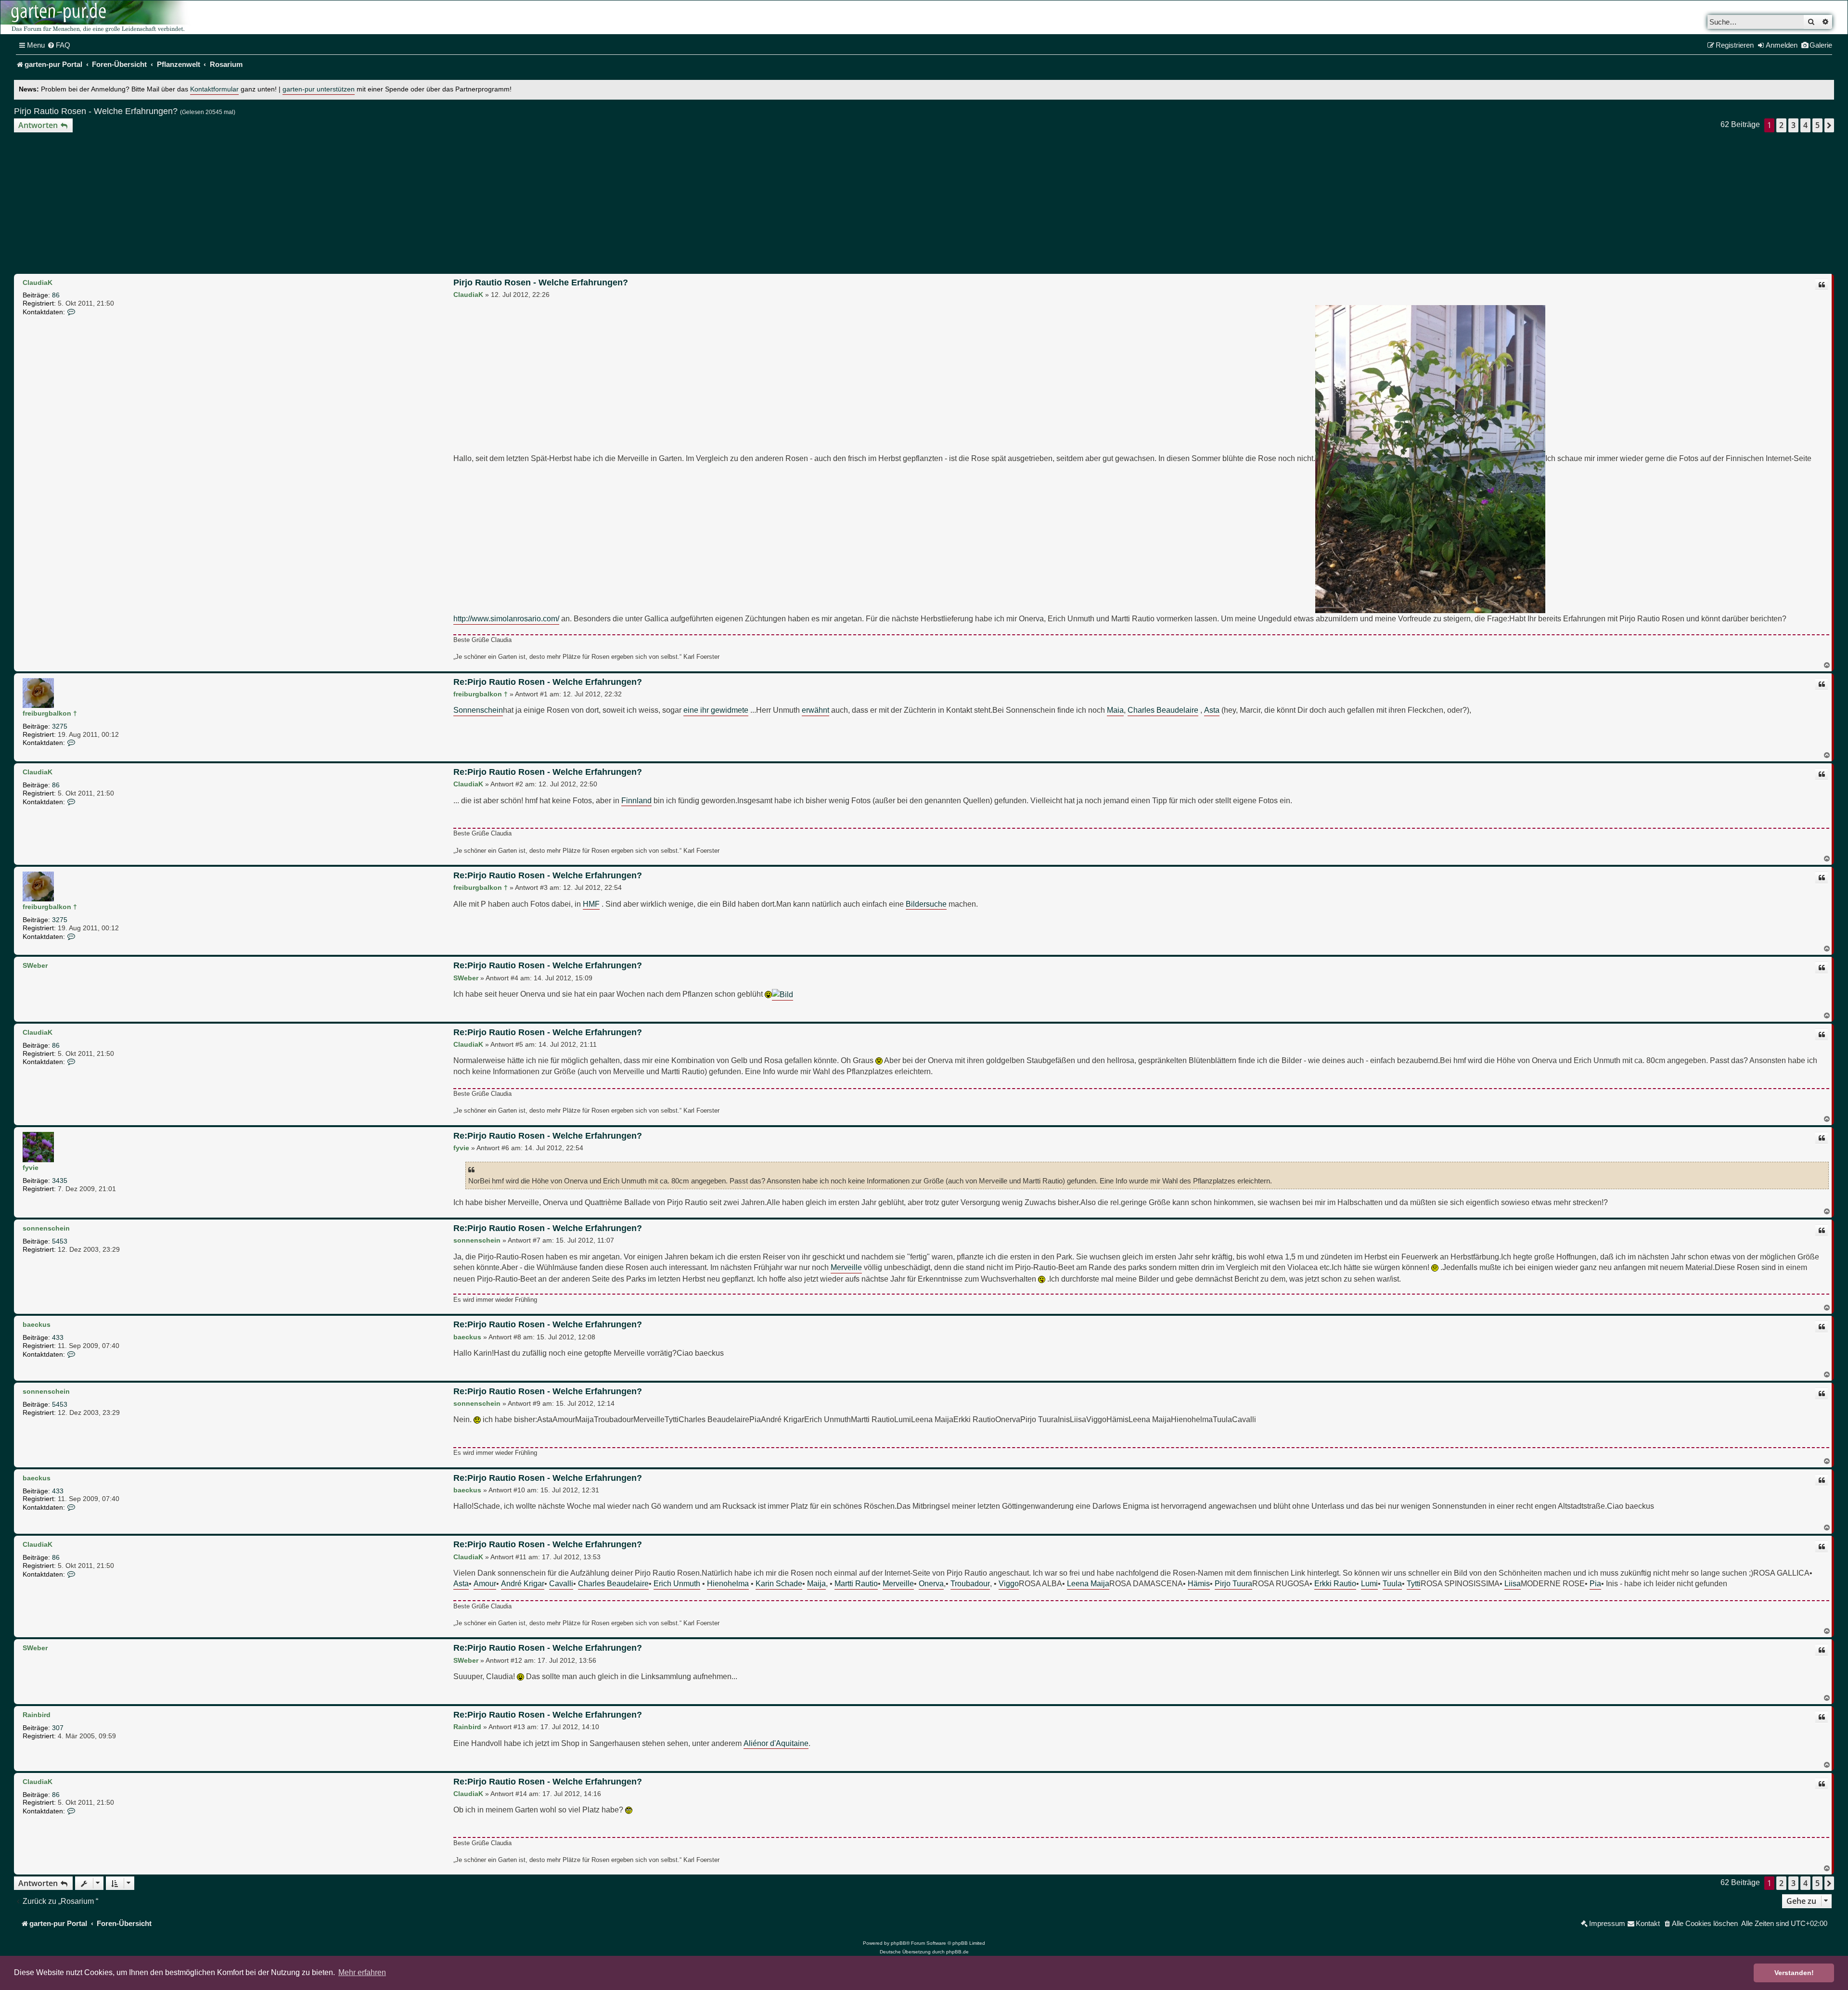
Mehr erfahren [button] (362, 1972)
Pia (1595, 1583)
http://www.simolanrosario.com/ (506, 618)
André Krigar (523, 1583)
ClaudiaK (38, 282)
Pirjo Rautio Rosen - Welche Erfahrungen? (96, 111)
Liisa (1513, 1583)
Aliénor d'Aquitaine (776, 1743)
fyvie (31, 1168)
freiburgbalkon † (50, 713)
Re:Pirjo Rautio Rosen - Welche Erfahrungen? (548, 682)
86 (56, 295)
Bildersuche (926, 904)
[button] (1829, 125)
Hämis (1199, 1583)
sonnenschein (46, 1228)
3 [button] (1793, 125)
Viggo (1009, 1583)
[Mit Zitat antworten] (1822, 285)
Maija (816, 1583)
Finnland (636, 800)
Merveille (846, 1267)
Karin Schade (779, 1583)
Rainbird (37, 1715)
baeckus (37, 1324)
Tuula (1392, 1583)
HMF (591, 904)
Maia (1115, 710)
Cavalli (561, 1583)
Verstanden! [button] (1794, 1973)
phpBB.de (957, 1952)
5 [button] (1817, 125)
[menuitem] (59, 45)
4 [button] (1805, 125)
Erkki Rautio (1335, 1583)
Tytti (1414, 1583)
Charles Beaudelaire (1163, 710)
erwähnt (815, 710)
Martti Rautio (856, 1583)
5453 (60, 1241)
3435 (60, 1181)
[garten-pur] (97, 17)
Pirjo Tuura (1233, 1583)
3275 (60, 726)
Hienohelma (728, 1583)
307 (58, 1728)
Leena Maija (1088, 1583)
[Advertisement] (924, 205)
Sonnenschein (478, 710)
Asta (1212, 710)
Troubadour (970, 1583)
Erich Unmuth (677, 1583)
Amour (485, 1583)
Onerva (931, 1583)
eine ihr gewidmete (716, 710)
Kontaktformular (214, 89)
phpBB (898, 1943)
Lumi (1369, 1583)
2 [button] (1781, 125)
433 (58, 1337)
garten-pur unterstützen (319, 89)
